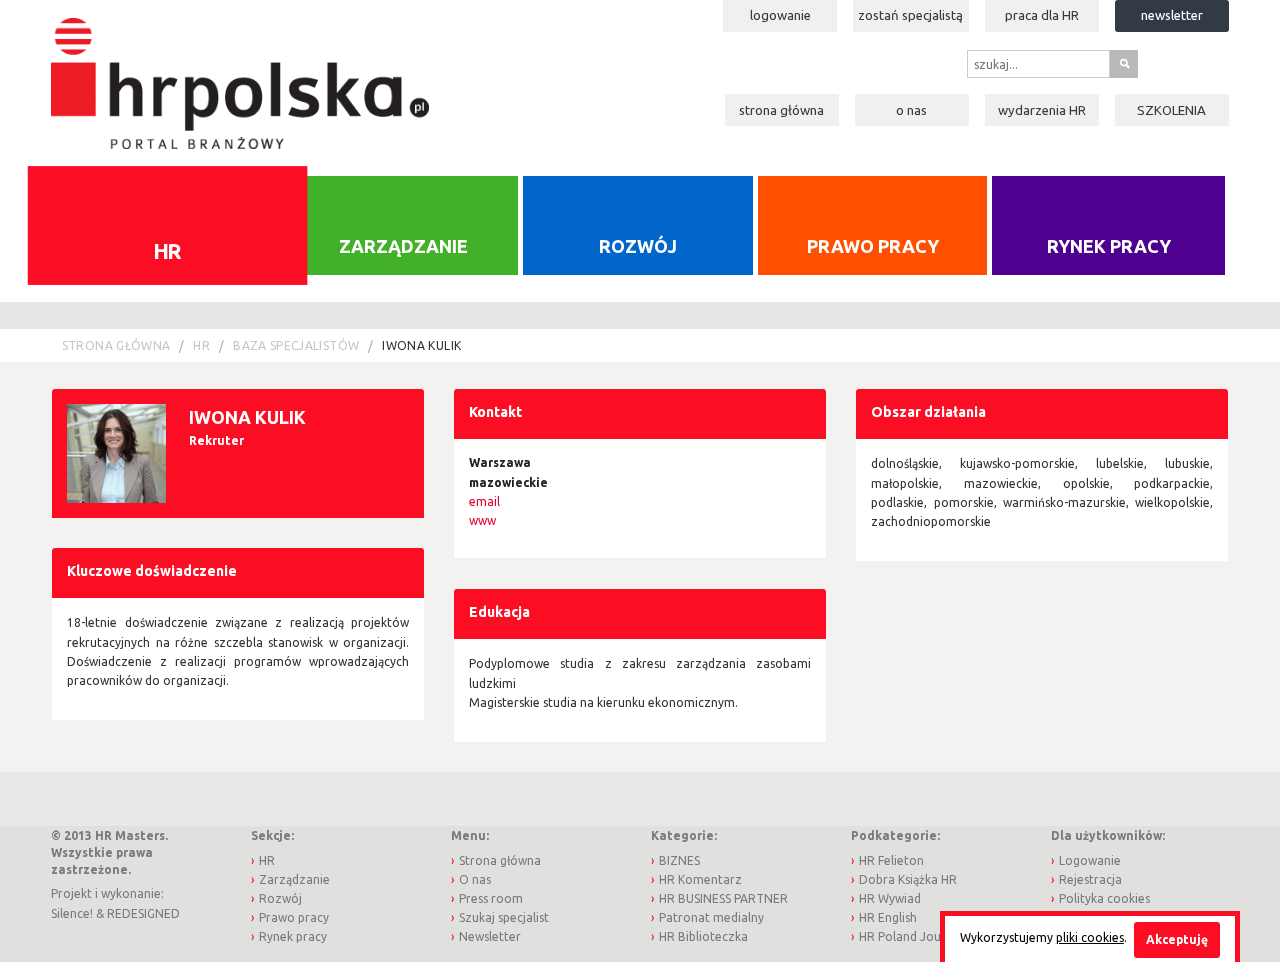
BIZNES (679, 860)
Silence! (72, 913)
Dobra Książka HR (908, 879)
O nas (911, 110)
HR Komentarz (700, 879)
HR (167, 250)
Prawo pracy (873, 246)
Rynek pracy (1109, 246)
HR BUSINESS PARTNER (723, 898)
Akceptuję (1177, 939)
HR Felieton (891, 860)
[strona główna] (239, 73)
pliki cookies (1090, 937)
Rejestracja (1090, 879)
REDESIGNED (143, 913)
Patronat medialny (711, 917)
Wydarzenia (1042, 110)
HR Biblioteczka (703, 936)
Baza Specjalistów (296, 345)
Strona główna (781, 110)
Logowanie (780, 15)
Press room (491, 898)
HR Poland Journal (911, 936)
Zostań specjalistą (910, 15)
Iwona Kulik (421, 345)
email (484, 501)
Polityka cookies (1104, 898)
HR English (888, 917)
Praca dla (1042, 15)
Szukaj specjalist (504, 917)
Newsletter (1172, 15)
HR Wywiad (890, 898)
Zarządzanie (403, 246)
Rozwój (638, 246)
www (482, 520)
